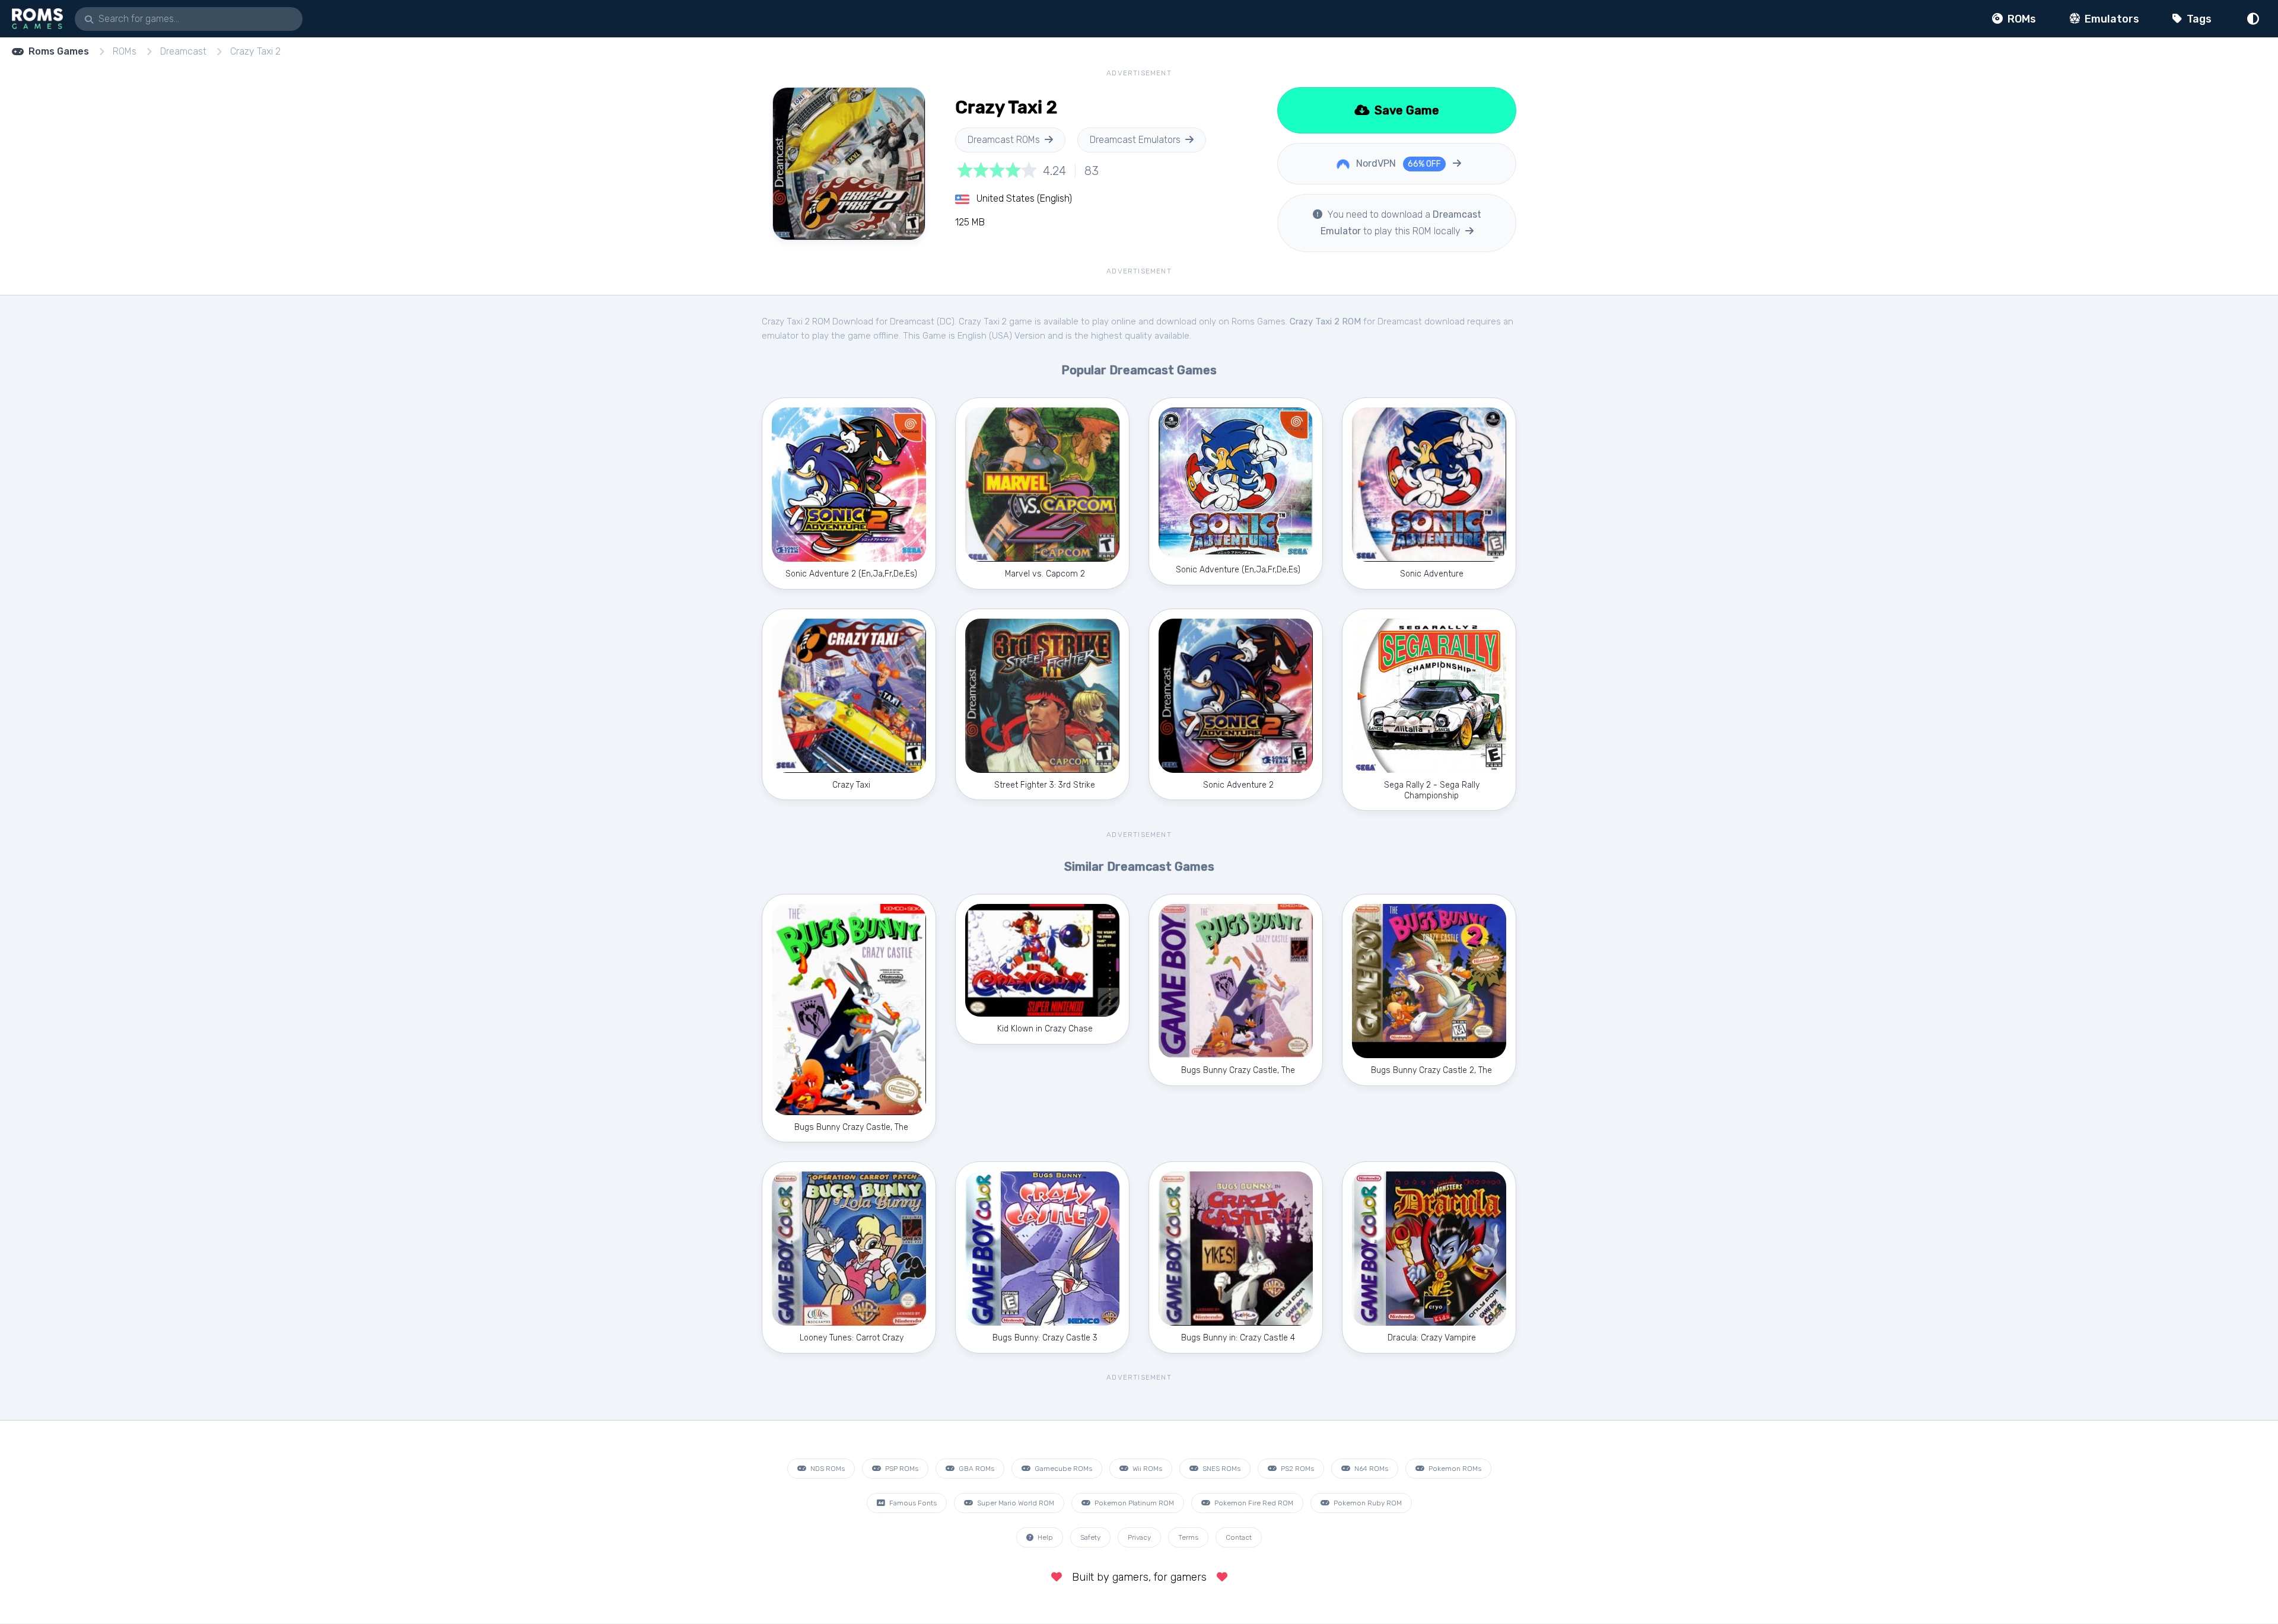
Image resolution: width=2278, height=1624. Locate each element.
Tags (2198, 19)
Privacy (1139, 1537)
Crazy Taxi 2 (255, 51)
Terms (1188, 1537)
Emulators (2111, 19)
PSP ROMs (901, 1469)
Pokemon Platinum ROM (1133, 1503)
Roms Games (59, 51)
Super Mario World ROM (1015, 1503)
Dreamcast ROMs (1004, 140)
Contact (1239, 1537)
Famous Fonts (912, 1503)
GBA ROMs (976, 1469)
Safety (1090, 1537)
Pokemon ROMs (1454, 1469)
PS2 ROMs (1297, 1469)
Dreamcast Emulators (1135, 140)
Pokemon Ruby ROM (1367, 1503)
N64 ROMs (1370, 1469)
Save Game (1405, 110)
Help (1044, 1537)
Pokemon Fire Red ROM (1253, 1503)
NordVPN (1397, 163)
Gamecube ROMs (1062, 1469)
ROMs (2021, 19)
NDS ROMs (827, 1469)
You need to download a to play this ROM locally (1401, 223)
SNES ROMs (1221, 1469)
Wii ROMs (1146, 1469)
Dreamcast (183, 51)
